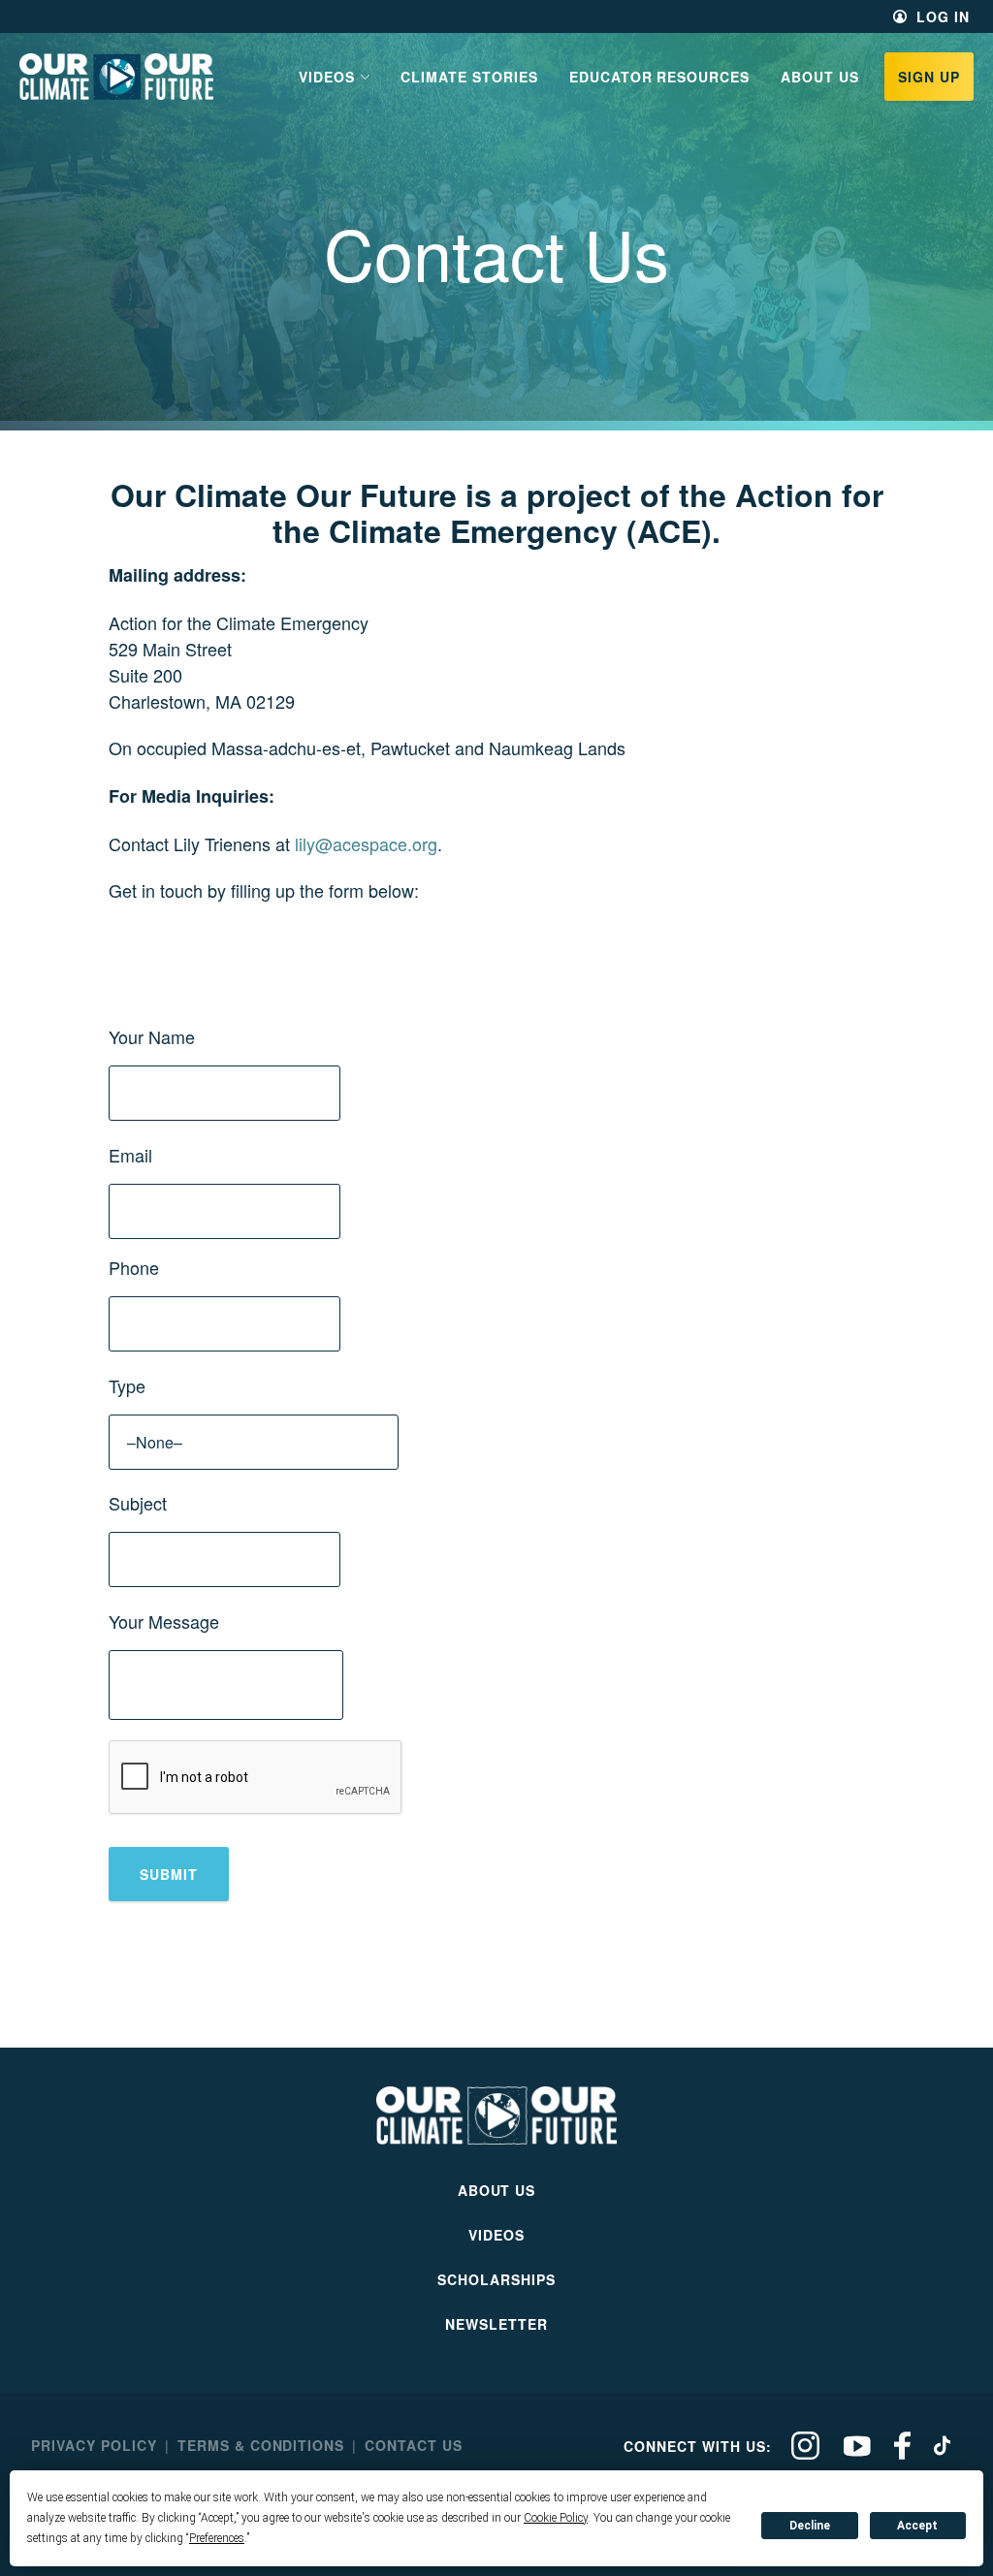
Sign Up (929, 77)
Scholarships (496, 2279)
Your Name (152, 1036)
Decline (810, 2526)
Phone (134, 1267)
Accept (917, 2526)
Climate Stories (469, 77)
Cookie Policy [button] (556, 2518)
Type (127, 1385)
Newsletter (496, 2324)
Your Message (164, 1621)
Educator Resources (660, 77)
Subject (138, 1503)
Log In (943, 16)
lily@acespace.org (366, 843)
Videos (496, 2235)
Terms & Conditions (261, 2445)
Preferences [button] (217, 2538)
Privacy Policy (94, 2445)
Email (130, 1155)
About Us (820, 77)
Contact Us (414, 2445)
